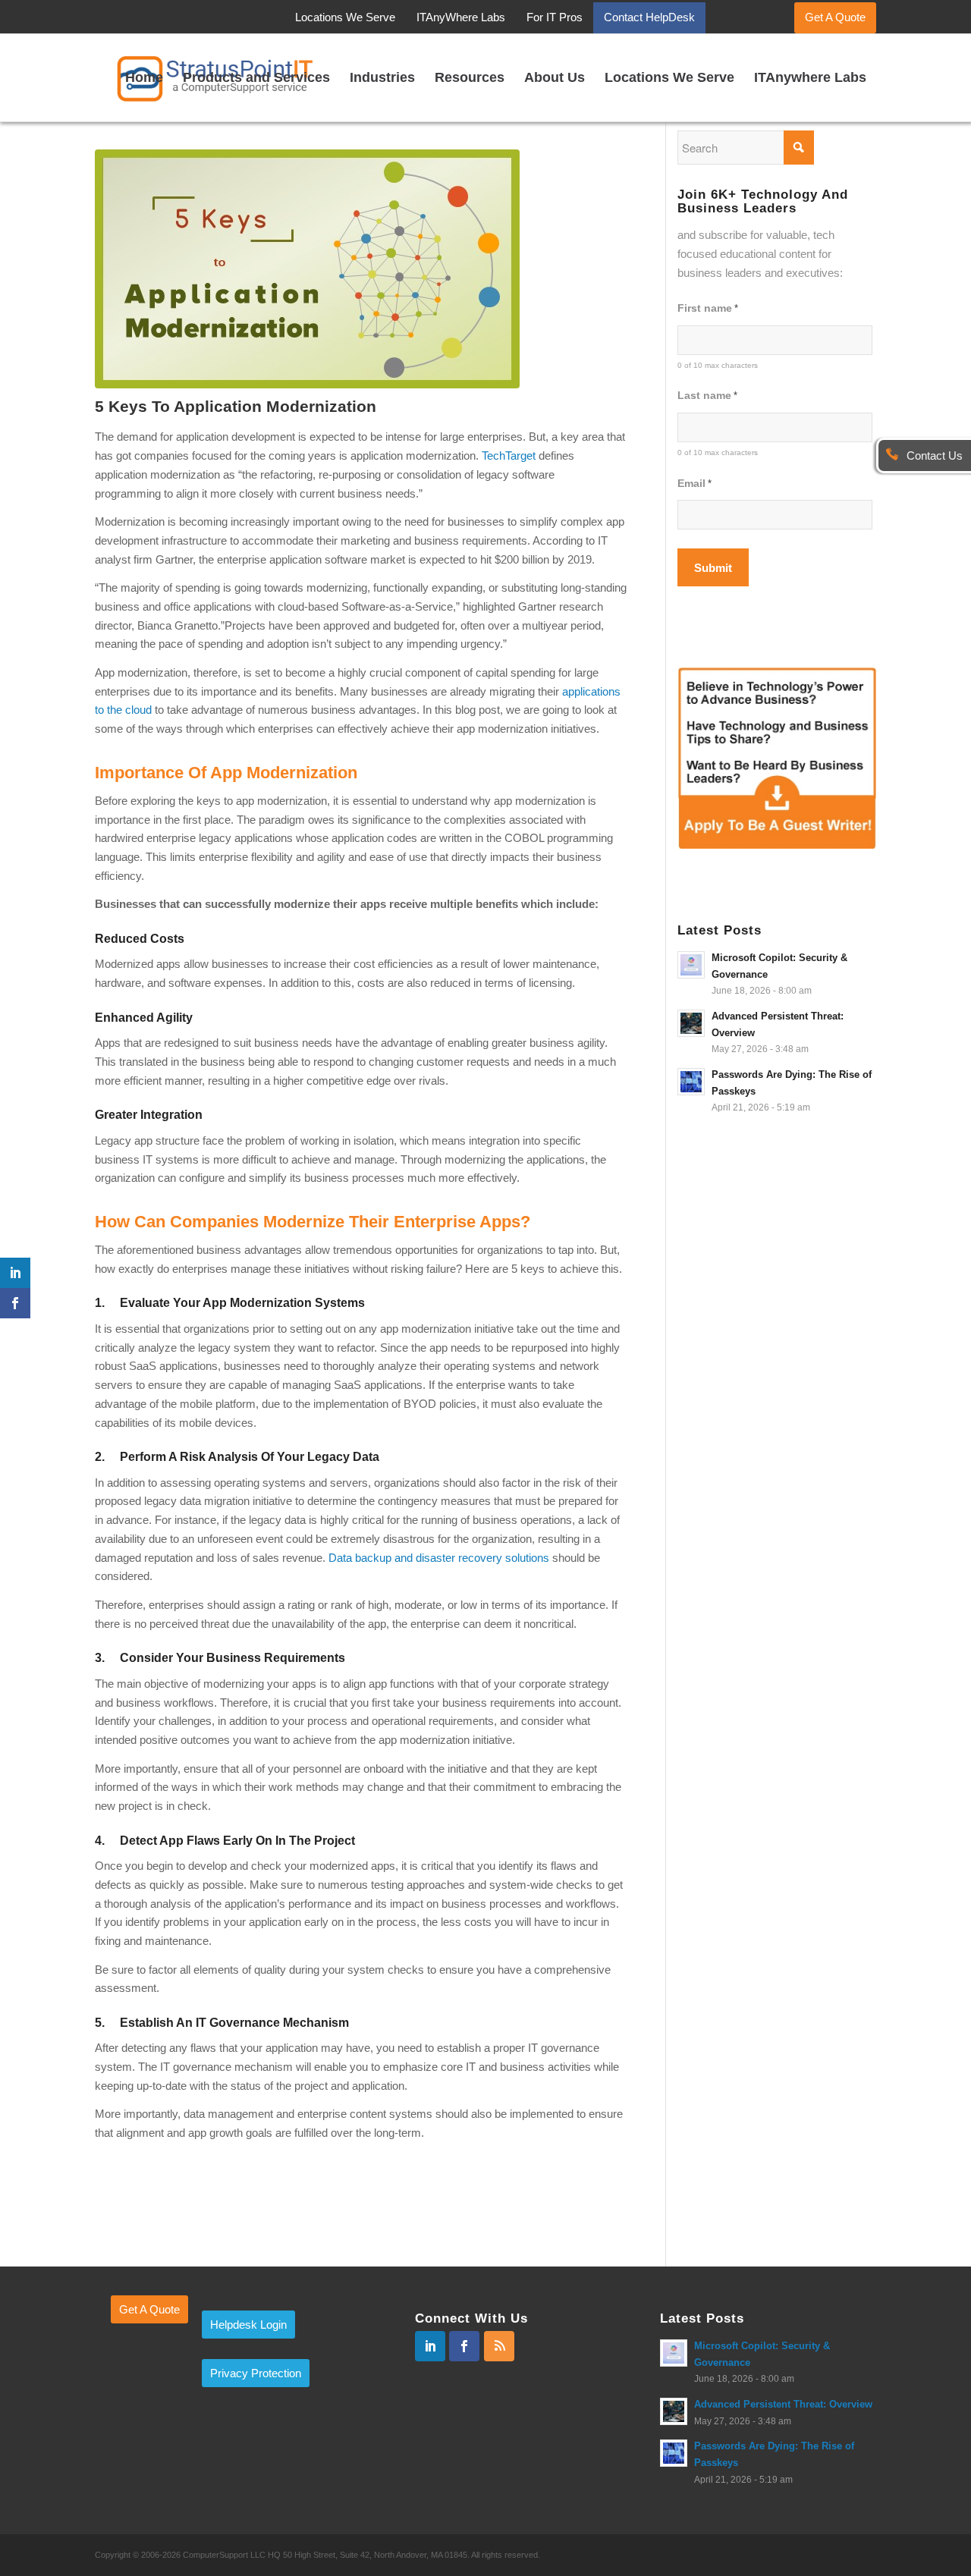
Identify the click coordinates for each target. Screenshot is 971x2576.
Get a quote (149, 2309)
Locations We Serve (345, 17)
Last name (707, 396)
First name (708, 308)
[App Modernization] (361, 269)
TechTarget (509, 456)
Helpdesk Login (248, 2325)
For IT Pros (555, 17)
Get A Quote (835, 17)
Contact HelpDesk (649, 17)
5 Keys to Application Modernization (236, 406)
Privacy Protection (256, 2373)
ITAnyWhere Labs (461, 17)
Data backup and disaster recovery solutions (439, 1558)
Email (694, 484)
